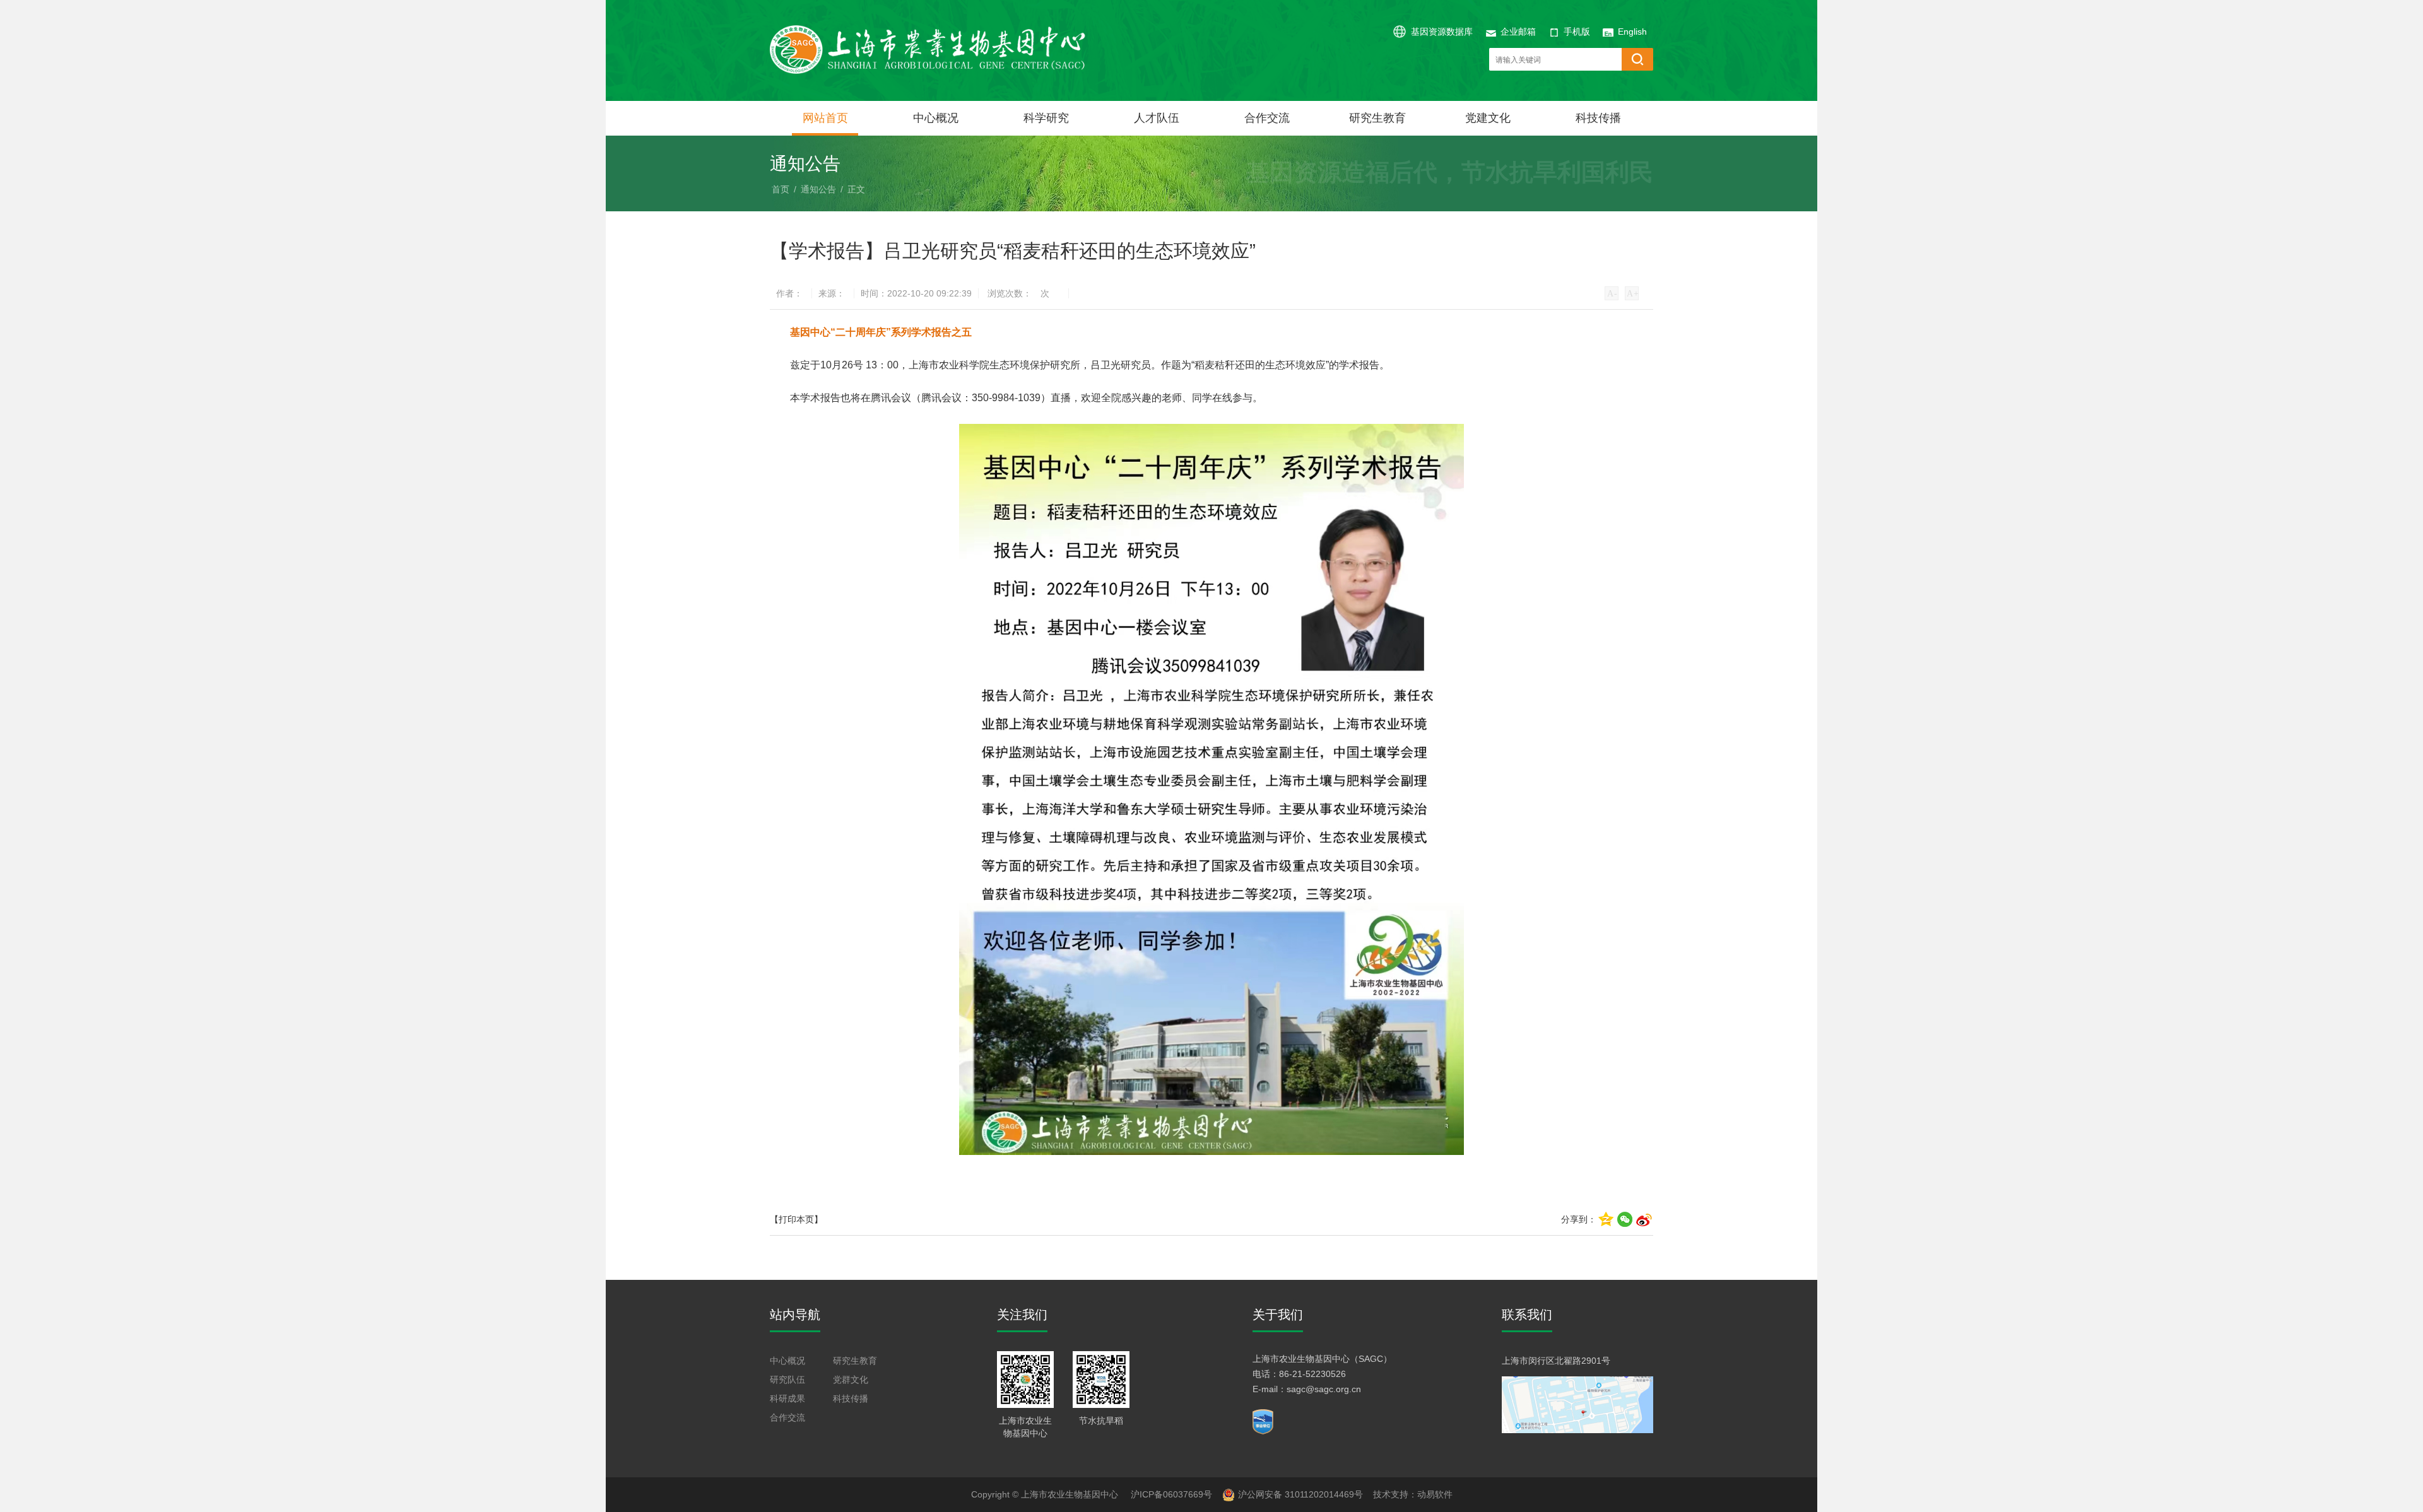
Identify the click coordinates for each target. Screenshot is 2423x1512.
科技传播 (1598, 118)
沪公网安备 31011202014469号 (1300, 1494)
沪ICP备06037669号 (1171, 1494)
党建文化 (1488, 118)
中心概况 (936, 118)
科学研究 (1046, 118)
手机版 (1577, 32)
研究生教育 (1377, 118)
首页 (781, 189)
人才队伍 (1157, 118)
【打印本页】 (796, 1219)
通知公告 (818, 189)
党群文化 (851, 1380)
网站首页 (825, 118)
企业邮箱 (1518, 32)
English (1632, 32)
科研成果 (787, 1398)
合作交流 (1267, 118)
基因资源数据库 (1442, 32)
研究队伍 (787, 1380)
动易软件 (1435, 1494)
